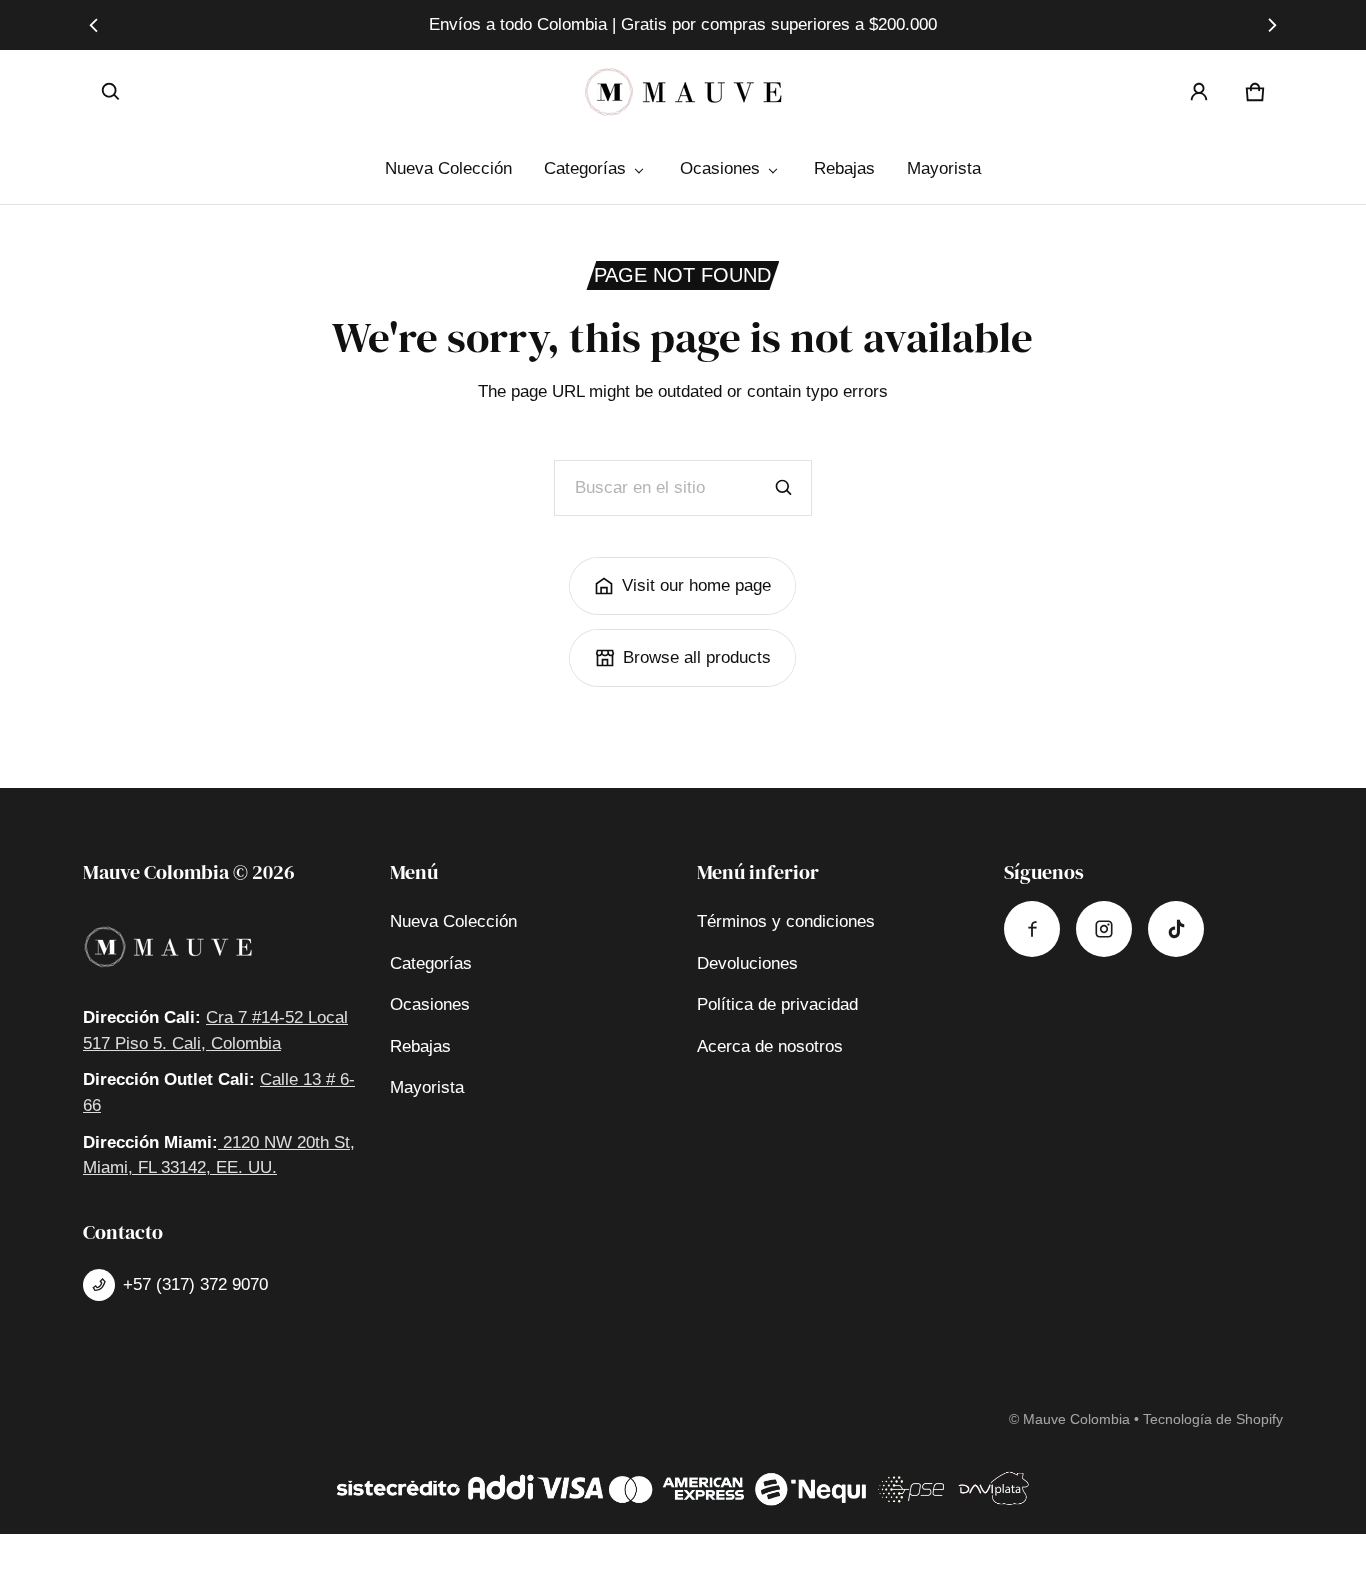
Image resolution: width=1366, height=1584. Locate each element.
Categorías (585, 168)
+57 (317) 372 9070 (195, 1284)
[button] (111, 92)
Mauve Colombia (1076, 1419)
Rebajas (844, 168)
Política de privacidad (777, 1004)
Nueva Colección (448, 168)
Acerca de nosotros (770, 1046)
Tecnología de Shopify (1213, 1419)
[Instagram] (1104, 929)
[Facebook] (1032, 929)
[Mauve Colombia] (683, 92)
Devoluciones (747, 963)
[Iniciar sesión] (1199, 92)
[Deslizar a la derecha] (1271, 25)
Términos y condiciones (786, 921)
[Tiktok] (1176, 929)
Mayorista (944, 168)
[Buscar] (784, 488)
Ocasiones (720, 168)
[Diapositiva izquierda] (94, 25)
